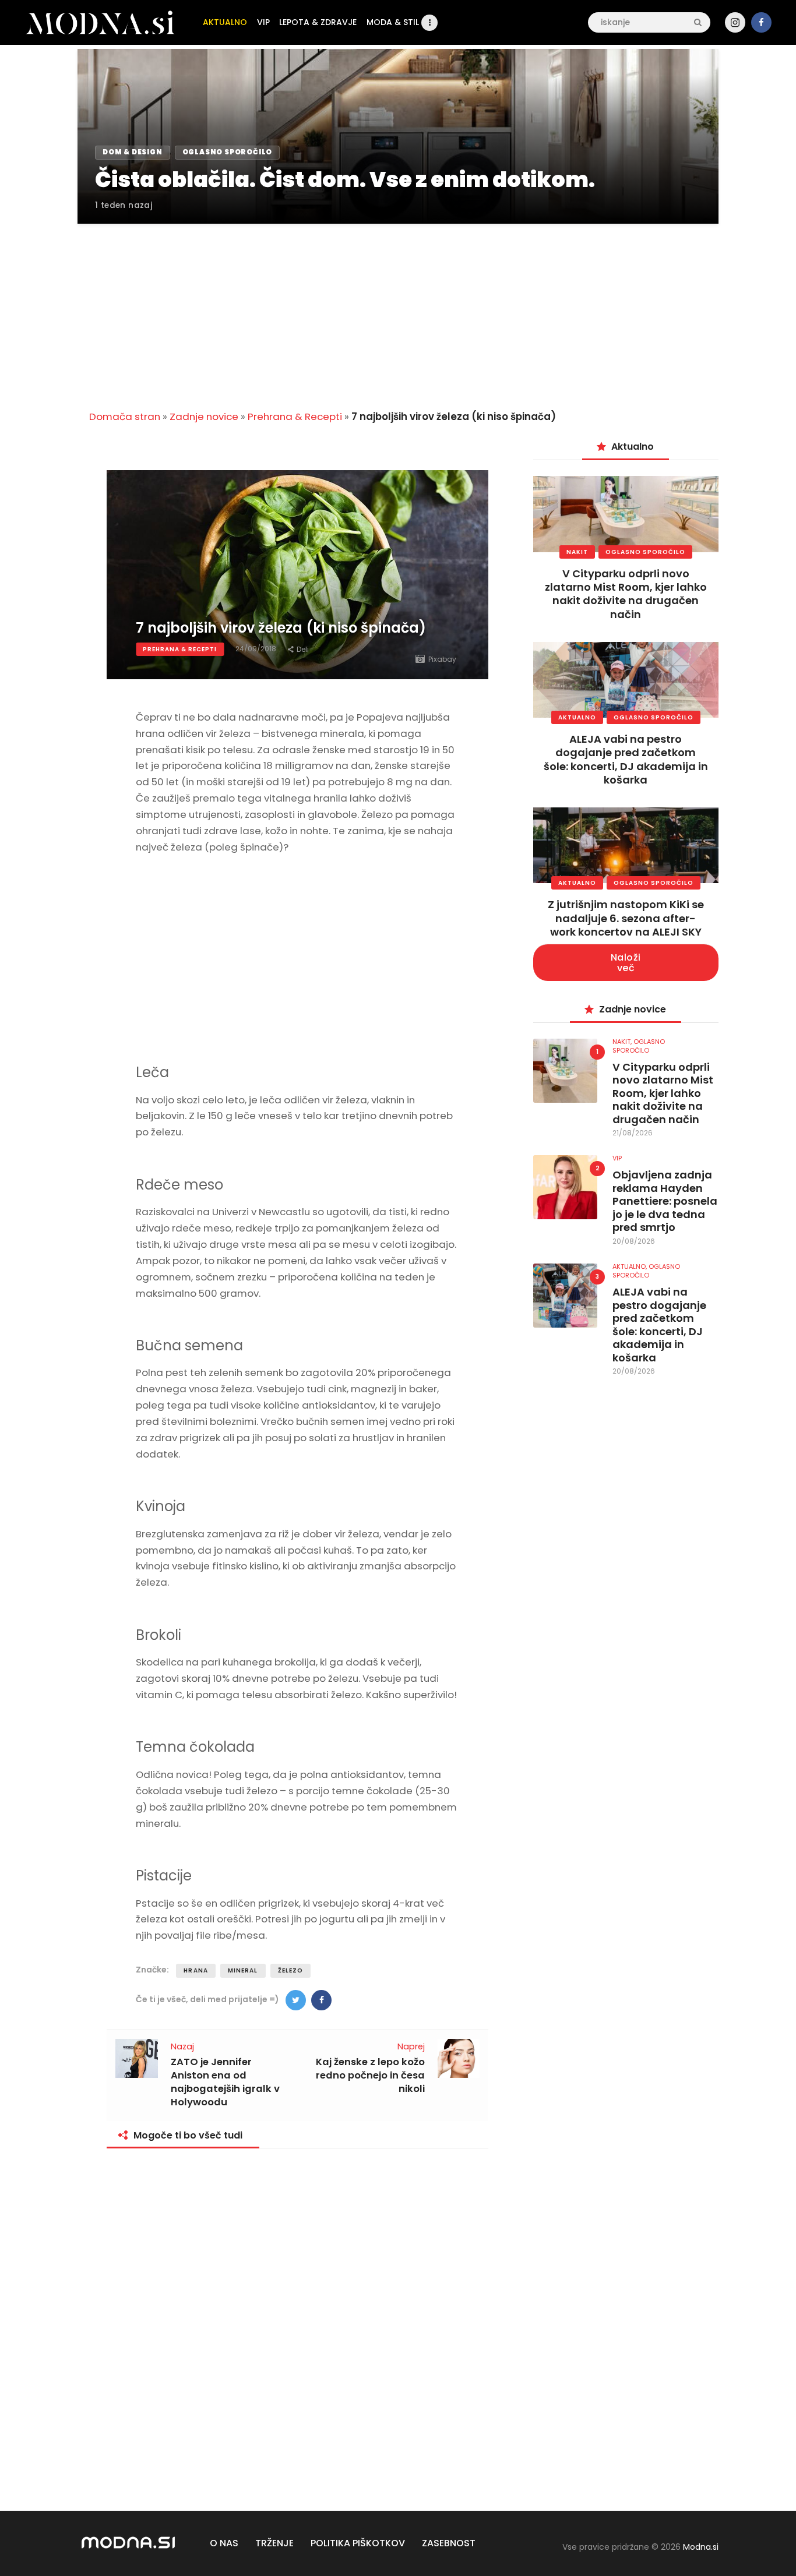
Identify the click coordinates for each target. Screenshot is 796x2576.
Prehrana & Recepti (295, 417)
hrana (196, 1970)
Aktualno (577, 717)
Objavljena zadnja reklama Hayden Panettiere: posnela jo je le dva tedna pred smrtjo (665, 1201)
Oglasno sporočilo (645, 552)
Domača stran (125, 417)
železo (291, 1970)
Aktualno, (631, 1266)
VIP (617, 1158)
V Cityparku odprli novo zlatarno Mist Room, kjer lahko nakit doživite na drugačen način (626, 594)
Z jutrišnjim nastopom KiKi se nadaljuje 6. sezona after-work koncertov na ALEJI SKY (626, 918)
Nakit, (623, 1042)
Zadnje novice (204, 417)
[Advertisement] (398, 310)
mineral (243, 1970)
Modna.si (701, 2547)
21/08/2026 (633, 1133)
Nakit (577, 552)
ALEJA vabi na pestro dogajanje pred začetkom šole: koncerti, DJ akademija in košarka (626, 759)
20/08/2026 (634, 1241)
